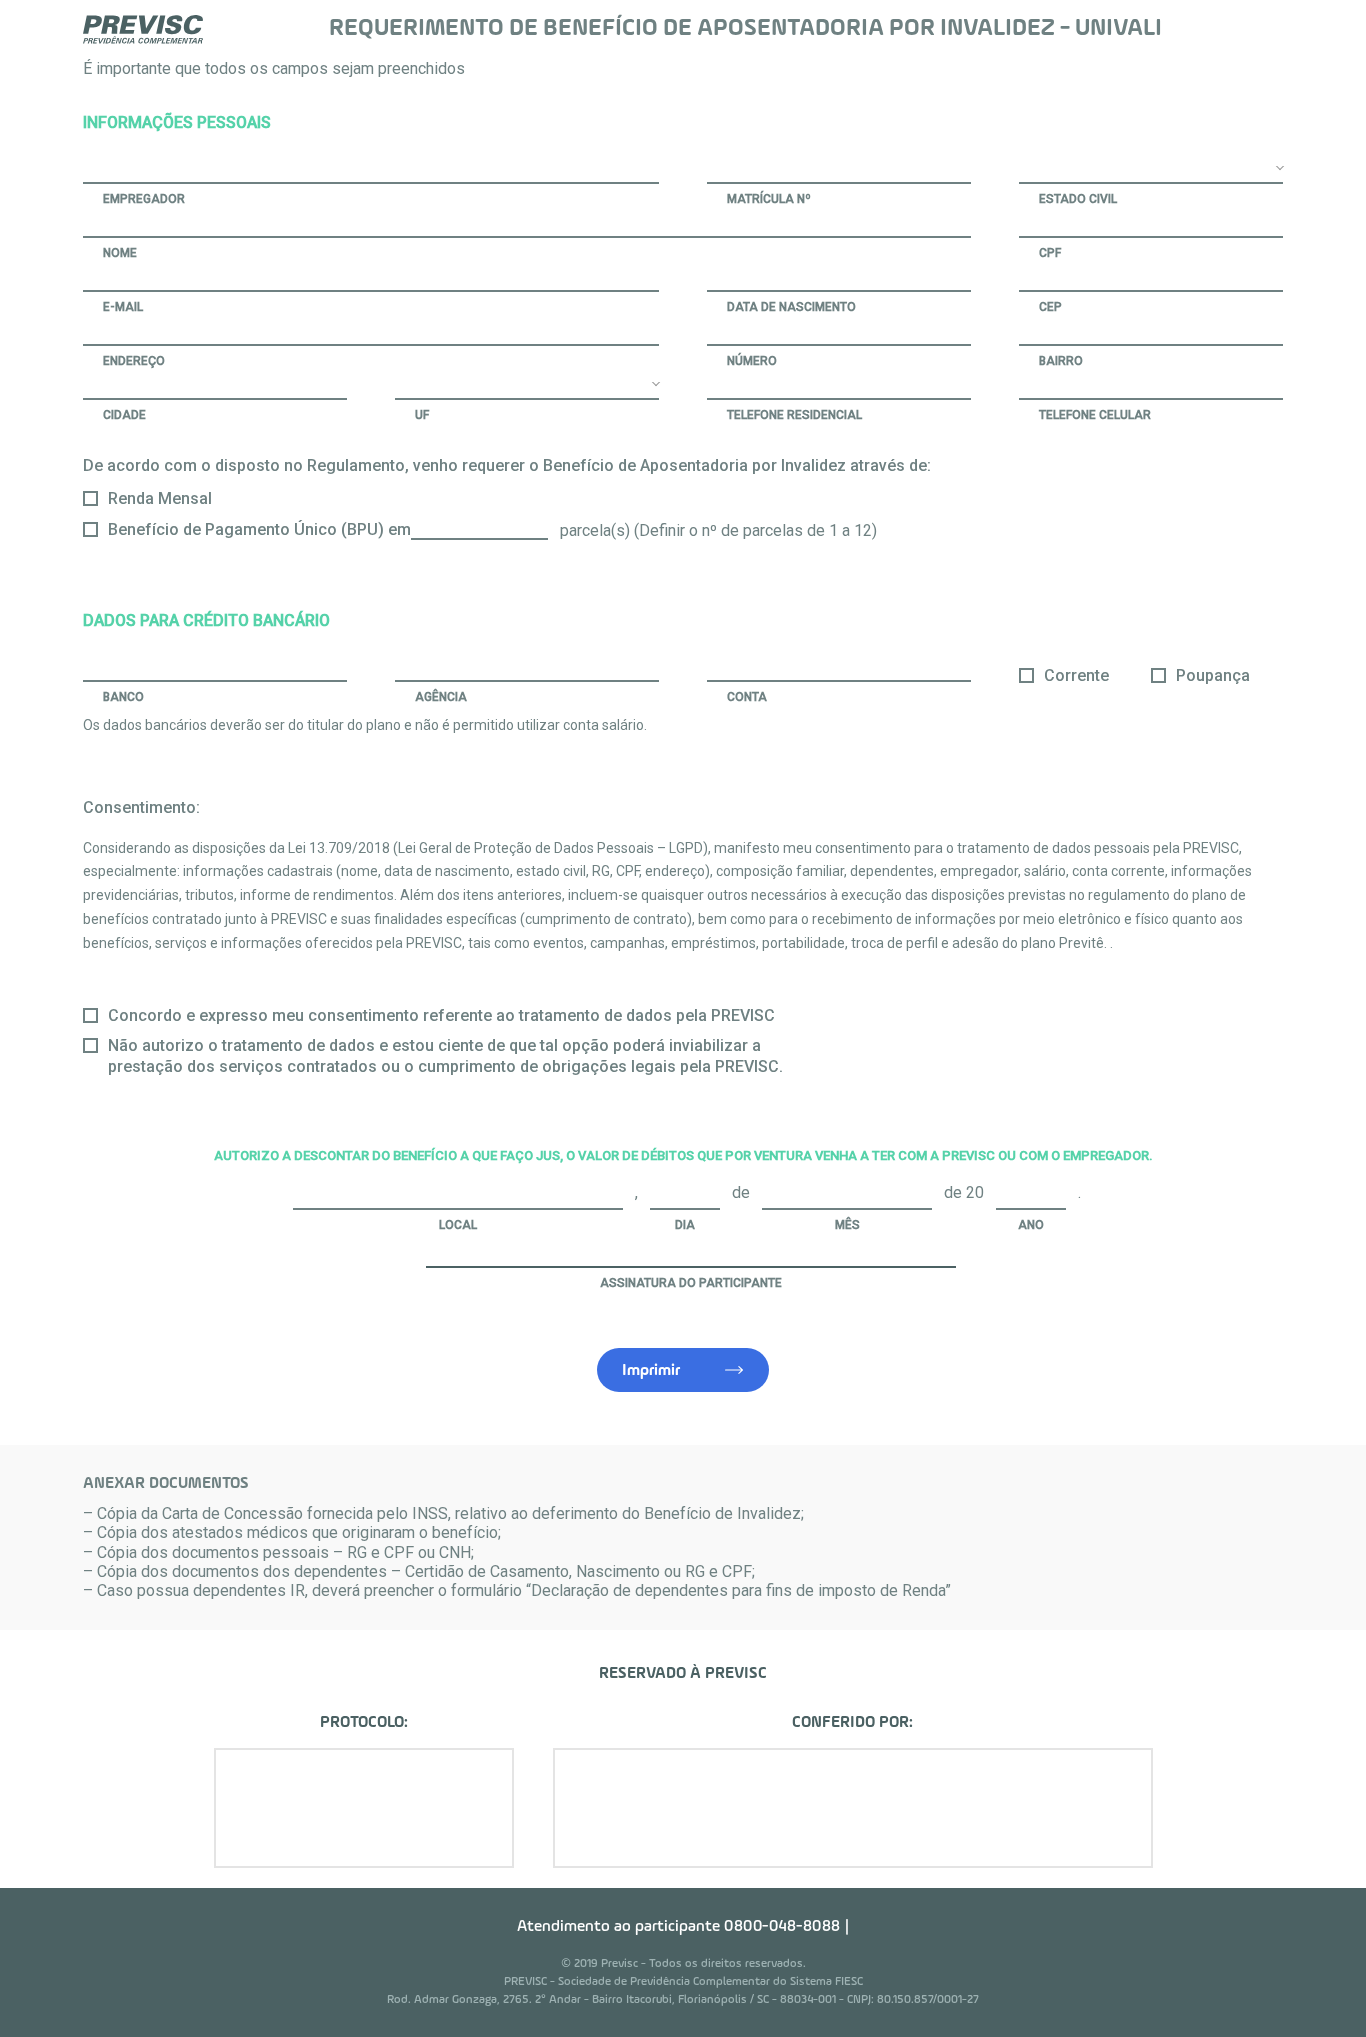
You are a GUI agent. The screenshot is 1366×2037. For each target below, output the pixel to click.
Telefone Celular (1095, 415)
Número (752, 361)
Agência (441, 697)
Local (458, 1225)
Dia (685, 1225)
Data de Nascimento (791, 307)
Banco (123, 697)
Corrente (1076, 675)
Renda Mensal (160, 498)
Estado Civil (1078, 199)
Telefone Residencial (794, 415)
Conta (747, 697)
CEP (1050, 307)
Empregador (144, 199)
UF (422, 415)
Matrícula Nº (769, 199)
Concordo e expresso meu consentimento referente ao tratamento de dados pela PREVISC (441, 1015)
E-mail (123, 307)
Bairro (1061, 361)
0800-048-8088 (782, 1927)
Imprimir (651, 1371)
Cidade (124, 415)
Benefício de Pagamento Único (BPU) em (259, 529)
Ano (1031, 1225)
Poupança (1213, 675)
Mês (847, 1225)
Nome (120, 253)
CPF (1050, 253)
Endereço (134, 361)
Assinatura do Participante (691, 1283)
